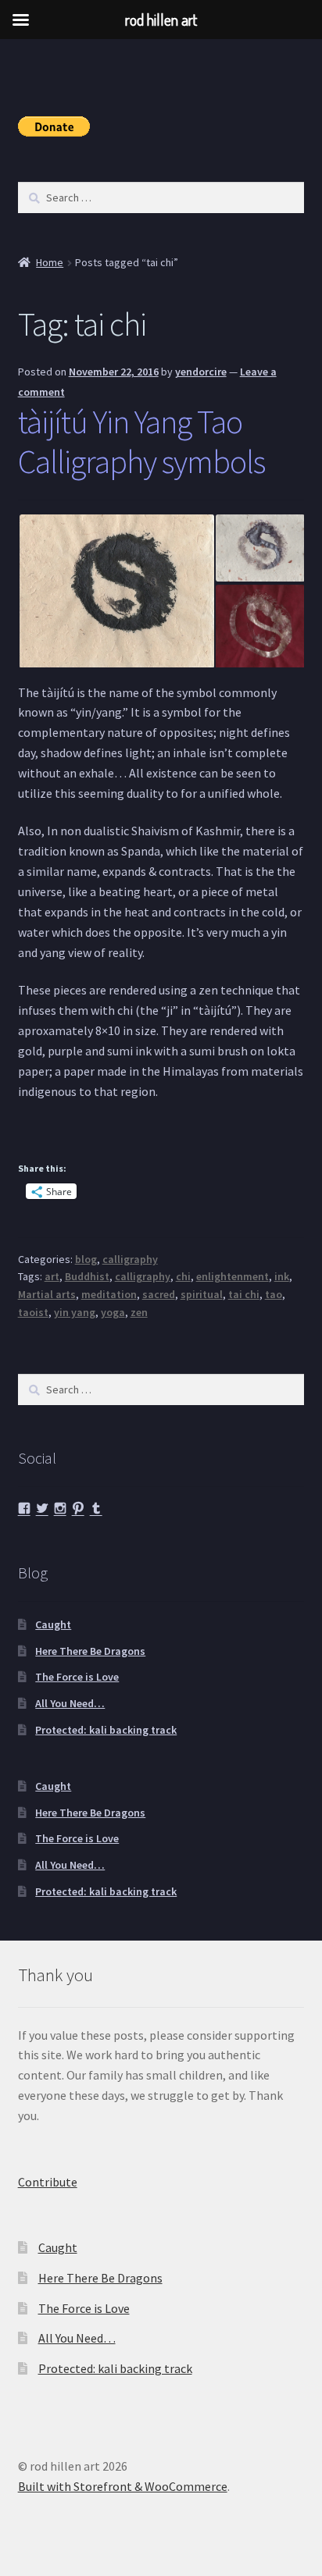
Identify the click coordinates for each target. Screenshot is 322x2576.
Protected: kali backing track (106, 1730)
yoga (113, 1312)
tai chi (244, 1294)
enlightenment (233, 1276)
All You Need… (70, 1703)
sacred (159, 1294)
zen (139, 1312)
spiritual (202, 1294)
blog (86, 1259)
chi (183, 1276)
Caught (53, 1624)
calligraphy (130, 1259)
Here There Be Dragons (90, 1651)
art (52, 1276)
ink (282, 1276)
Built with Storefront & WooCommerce (123, 2486)
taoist (33, 1312)
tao (274, 1294)
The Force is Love (77, 1677)
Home (50, 262)
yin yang (75, 1312)
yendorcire (201, 372)
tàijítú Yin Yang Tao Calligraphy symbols (141, 441)
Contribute (48, 2182)
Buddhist (87, 1276)
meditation (109, 1294)
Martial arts (47, 1294)
